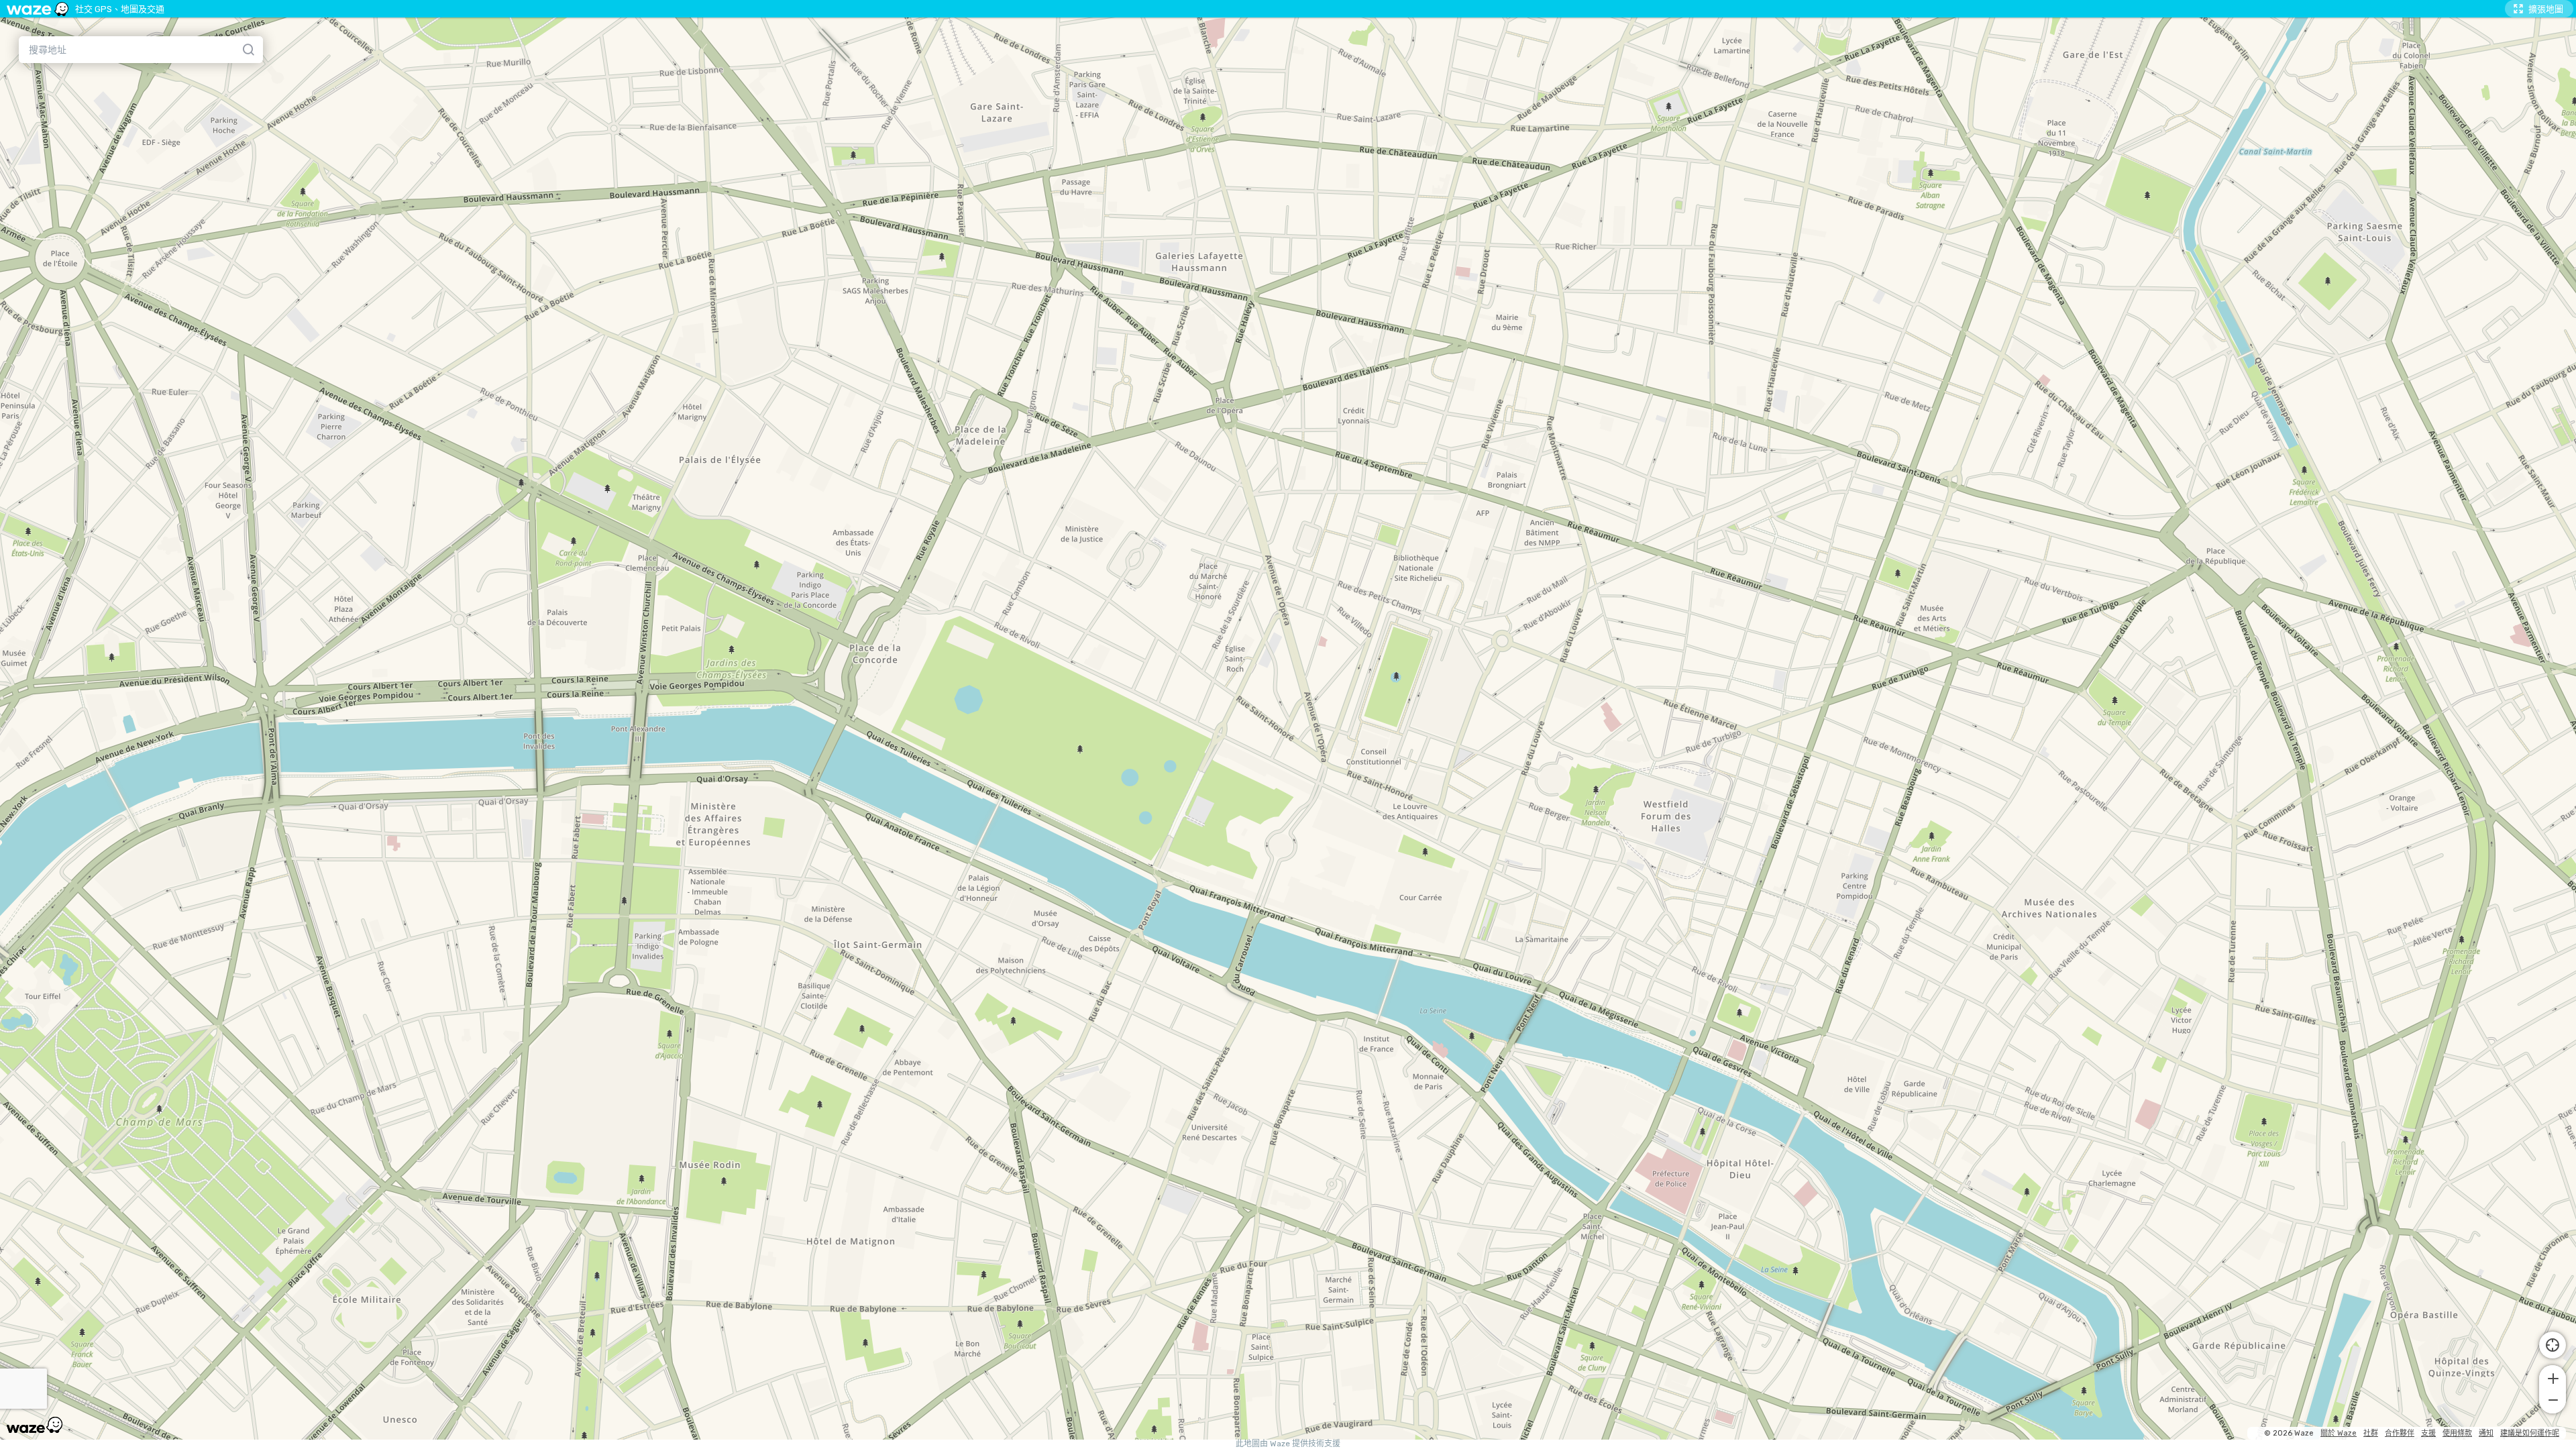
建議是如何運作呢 (2530, 1433)
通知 (2486, 1433)
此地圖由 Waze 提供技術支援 (1288, 1444)
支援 (2428, 1433)
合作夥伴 (2400, 1433)
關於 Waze (2339, 1433)
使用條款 (2457, 1433)
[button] (2553, 1377)
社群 (2371, 1433)
